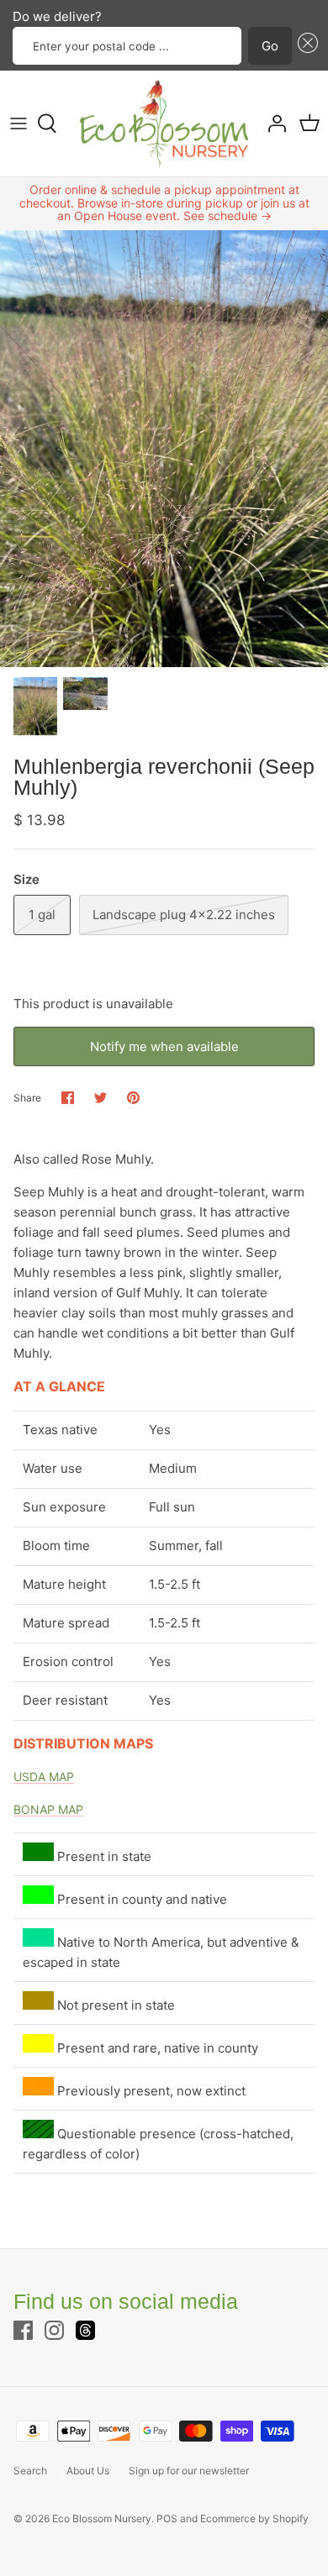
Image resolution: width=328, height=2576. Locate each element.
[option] (164, 449)
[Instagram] (54, 2330)
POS (167, 2518)
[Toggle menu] (19, 124)
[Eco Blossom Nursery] (164, 124)
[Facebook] (23, 2330)
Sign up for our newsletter (189, 2471)
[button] (305, 46)
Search (30, 2471)
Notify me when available (164, 1046)
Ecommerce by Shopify (254, 2518)
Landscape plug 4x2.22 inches (184, 915)
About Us (88, 2471)
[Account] (272, 124)
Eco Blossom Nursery (102, 2518)
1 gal (42, 915)
